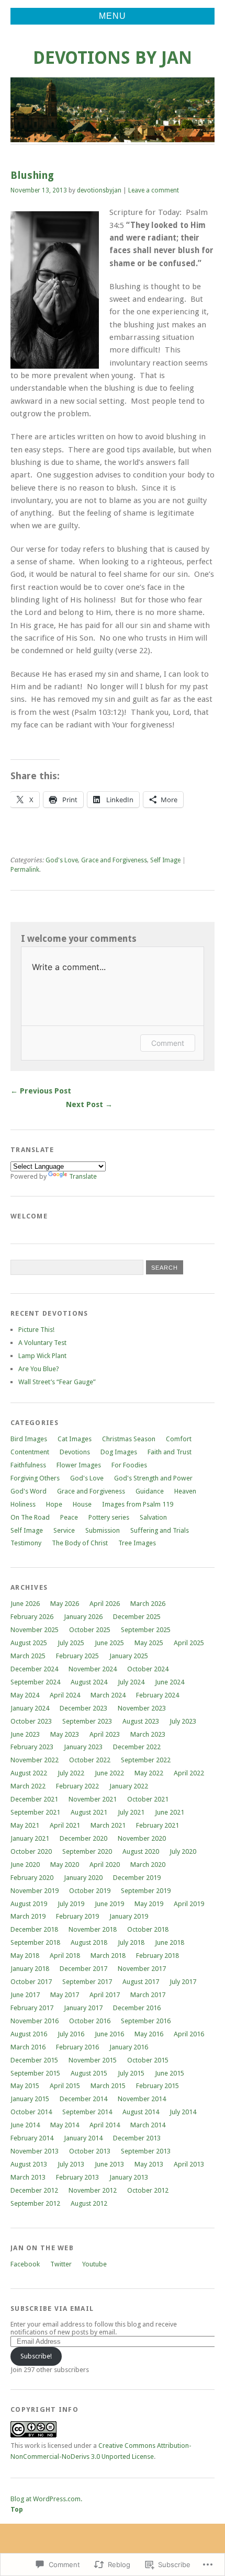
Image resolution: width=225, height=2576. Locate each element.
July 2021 (131, 1812)
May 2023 (65, 1734)
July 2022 (71, 1773)
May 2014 (65, 2125)
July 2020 (183, 1851)
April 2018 (65, 1956)
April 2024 (65, 1695)
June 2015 (170, 2073)
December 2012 (34, 2190)
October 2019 (90, 1891)
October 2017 (31, 1982)
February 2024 (157, 1695)
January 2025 (129, 1656)
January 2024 (30, 1708)
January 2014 (83, 2138)
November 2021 (93, 1799)
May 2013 (149, 2164)
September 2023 (87, 1721)
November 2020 (142, 1838)
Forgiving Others (35, 1478)
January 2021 (30, 1838)
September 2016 (146, 2021)
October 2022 (90, 1760)
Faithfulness (28, 1465)
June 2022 (109, 1773)
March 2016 (28, 2047)
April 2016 (189, 2034)
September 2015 (35, 2073)
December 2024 (34, 1669)
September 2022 (146, 1760)
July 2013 (71, 2164)
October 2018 (148, 1929)
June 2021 (170, 1812)
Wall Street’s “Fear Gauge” (57, 1382)
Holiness (23, 1504)
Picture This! (36, 1330)
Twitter (61, 2264)
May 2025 (149, 1643)
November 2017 (142, 1969)
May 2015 (25, 2086)
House (82, 1504)
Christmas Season (129, 1439)
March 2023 (148, 1734)
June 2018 (170, 1942)
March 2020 (148, 1865)
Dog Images (119, 1452)
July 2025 (71, 1643)
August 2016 (29, 2034)
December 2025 (137, 1617)
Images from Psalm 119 (138, 1504)
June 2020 (25, 1865)
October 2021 (148, 1799)
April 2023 (105, 1734)
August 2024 (89, 1682)
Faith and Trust (170, 1452)
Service (64, 1530)
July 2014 (183, 2112)
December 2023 (83, 1708)
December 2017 (83, 1969)
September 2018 (35, 1942)
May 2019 (149, 1904)
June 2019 (109, 1904)
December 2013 (137, 2138)
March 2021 (108, 1825)
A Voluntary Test (42, 1343)
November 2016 (35, 2021)
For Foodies (129, 1465)
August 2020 (141, 1851)
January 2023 (83, 1747)
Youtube (94, 2264)
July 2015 (131, 2073)
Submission (103, 1530)
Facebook (25, 2264)
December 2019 (137, 1878)
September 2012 (35, 2203)
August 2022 (29, 1773)
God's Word (29, 1491)
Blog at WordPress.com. (46, 2499)
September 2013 (146, 2151)
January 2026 (83, 1617)
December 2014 (83, 2099)
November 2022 (35, 1760)
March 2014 (148, 2125)
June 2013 (109, 2164)
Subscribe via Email (52, 2309)
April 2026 (105, 1604)
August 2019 (29, 1904)
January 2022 (129, 1786)
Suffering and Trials (160, 1530)
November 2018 (93, 1929)
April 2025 (189, 1643)
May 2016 (149, 2034)
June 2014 (25, 2125)
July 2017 (183, 1982)
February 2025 (77, 1656)
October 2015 (148, 2060)
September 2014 (87, 2112)
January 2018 (30, 1969)
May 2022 (149, 1773)
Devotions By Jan (113, 58)
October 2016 (90, 2021)
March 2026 (148, 1604)
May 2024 (25, 1695)
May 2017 (65, 1995)
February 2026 (32, 1617)
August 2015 (89, 2073)
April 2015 (65, 2086)
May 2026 (65, 1604)
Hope (54, 1504)
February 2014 (32, 2138)
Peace (69, 1517)
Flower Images (79, 1465)
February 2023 (32, 1747)
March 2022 (28, 1786)
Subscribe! (36, 2356)
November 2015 (93, 2060)
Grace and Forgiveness (114, 860)
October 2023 (31, 1721)
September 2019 (146, 1891)
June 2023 (25, 1734)
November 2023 (142, 1708)
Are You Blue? (39, 1369)
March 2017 (148, 1995)
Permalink (25, 870)
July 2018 (131, 1942)
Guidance (150, 1491)
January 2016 (129, 2047)
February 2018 (157, 1956)
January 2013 (129, 2177)
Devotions (75, 1452)
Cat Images (75, 1439)
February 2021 (157, 1825)
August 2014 (141, 2112)
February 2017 (32, 2008)
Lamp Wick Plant (42, 1356)
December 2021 (34, 1799)
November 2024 (93, 1669)
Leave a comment (154, 190)
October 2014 (31, 2112)
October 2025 (90, 1630)
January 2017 (83, 2008)
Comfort (179, 1439)
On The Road (30, 1517)
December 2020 (83, 1838)
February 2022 (77, 1786)
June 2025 (109, 1643)
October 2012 (148, 2190)
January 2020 (83, 1878)
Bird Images (29, 1439)
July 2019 (71, 1904)
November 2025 (35, 1630)
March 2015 (108, 2086)
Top (17, 2509)
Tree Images (137, 1543)
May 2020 (65, 1865)
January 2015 (30, 2099)
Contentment (30, 1452)
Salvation (153, 1517)
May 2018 (25, 1956)
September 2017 (87, 1982)
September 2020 (87, 1851)
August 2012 (89, 2203)
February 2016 (77, 2047)
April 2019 (189, 1904)
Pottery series (109, 1517)
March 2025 (28, 1656)
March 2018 (108, 1956)
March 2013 (28, 2177)
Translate (83, 1176)
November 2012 (93, 2190)
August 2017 (141, 1982)
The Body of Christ (80, 1543)
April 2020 (105, 1865)
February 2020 (32, 1878)
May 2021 (25, 1825)
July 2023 (183, 1721)
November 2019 (35, 1891)
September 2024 (35, 1682)
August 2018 (89, 1942)
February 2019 (77, 1916)
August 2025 (29, 1643)
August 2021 (89, 1812)
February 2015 (157, 2086)
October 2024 (148, 1669)
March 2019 (28, 1916)
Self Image (165, 860)
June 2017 (25, 1995)
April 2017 (105, 1995)
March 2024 (108, 1695)
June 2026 (25, 1604)
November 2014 (142, 2099)
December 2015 (34, 2060)
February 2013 (77, 2177)
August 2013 (29, 2164)
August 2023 (141, 1721)
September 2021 (35, 1812)
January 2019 (129, 1916)
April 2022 (189, 1773)
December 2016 (137, 2008)
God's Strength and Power (153, 1478)
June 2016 (109, 2034)
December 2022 (137, 1747)
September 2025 (146, 1630)
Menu (113, 16)
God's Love (62, 860)
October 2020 (31, 1851)
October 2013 (90, 2151)
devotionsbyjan (99, 190)
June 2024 (170, 1682)
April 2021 (65, 1825)
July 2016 (71, 2034)
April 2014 (105, 2125)
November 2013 (35, 2151)
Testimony (26, 1543)
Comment (168, 1043)
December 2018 (34, 1929)
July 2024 (131, 1682)
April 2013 (189, 2164)
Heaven (185, 1491)
